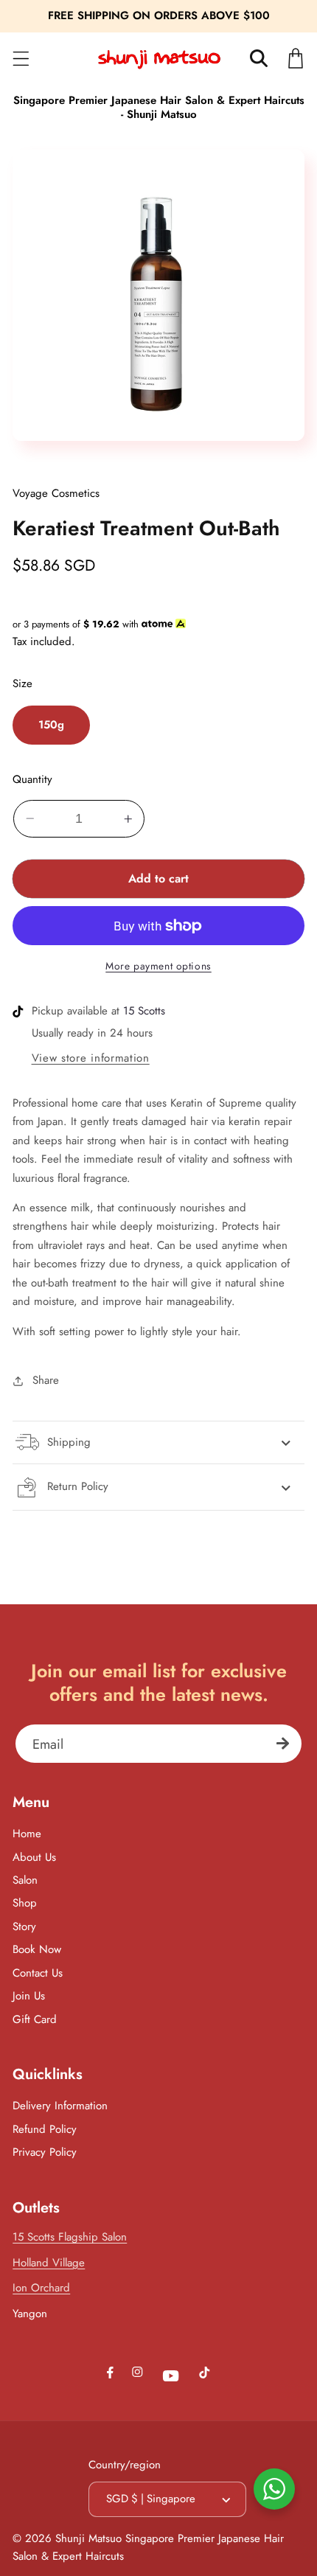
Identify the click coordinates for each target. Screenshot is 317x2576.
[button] (21, 59)
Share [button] (45, 1380)
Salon (25, 1880)
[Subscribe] (283, 1744)
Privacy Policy (45, 2152)
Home (27, 1834)
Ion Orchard (41, 2288)
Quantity (32, 780)
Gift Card (35, 2019)
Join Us (29, 1996)
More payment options (158, 966)
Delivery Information (60, 2106)
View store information (91, 1058)
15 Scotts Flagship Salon (70, 2237)
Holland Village (49, 2263)
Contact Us (38, 1973)
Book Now (37, 1949)
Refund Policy (45, 2129)
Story (24, 1926)
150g (51, 725)
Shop (25, 1903)
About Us (34, 1857)
